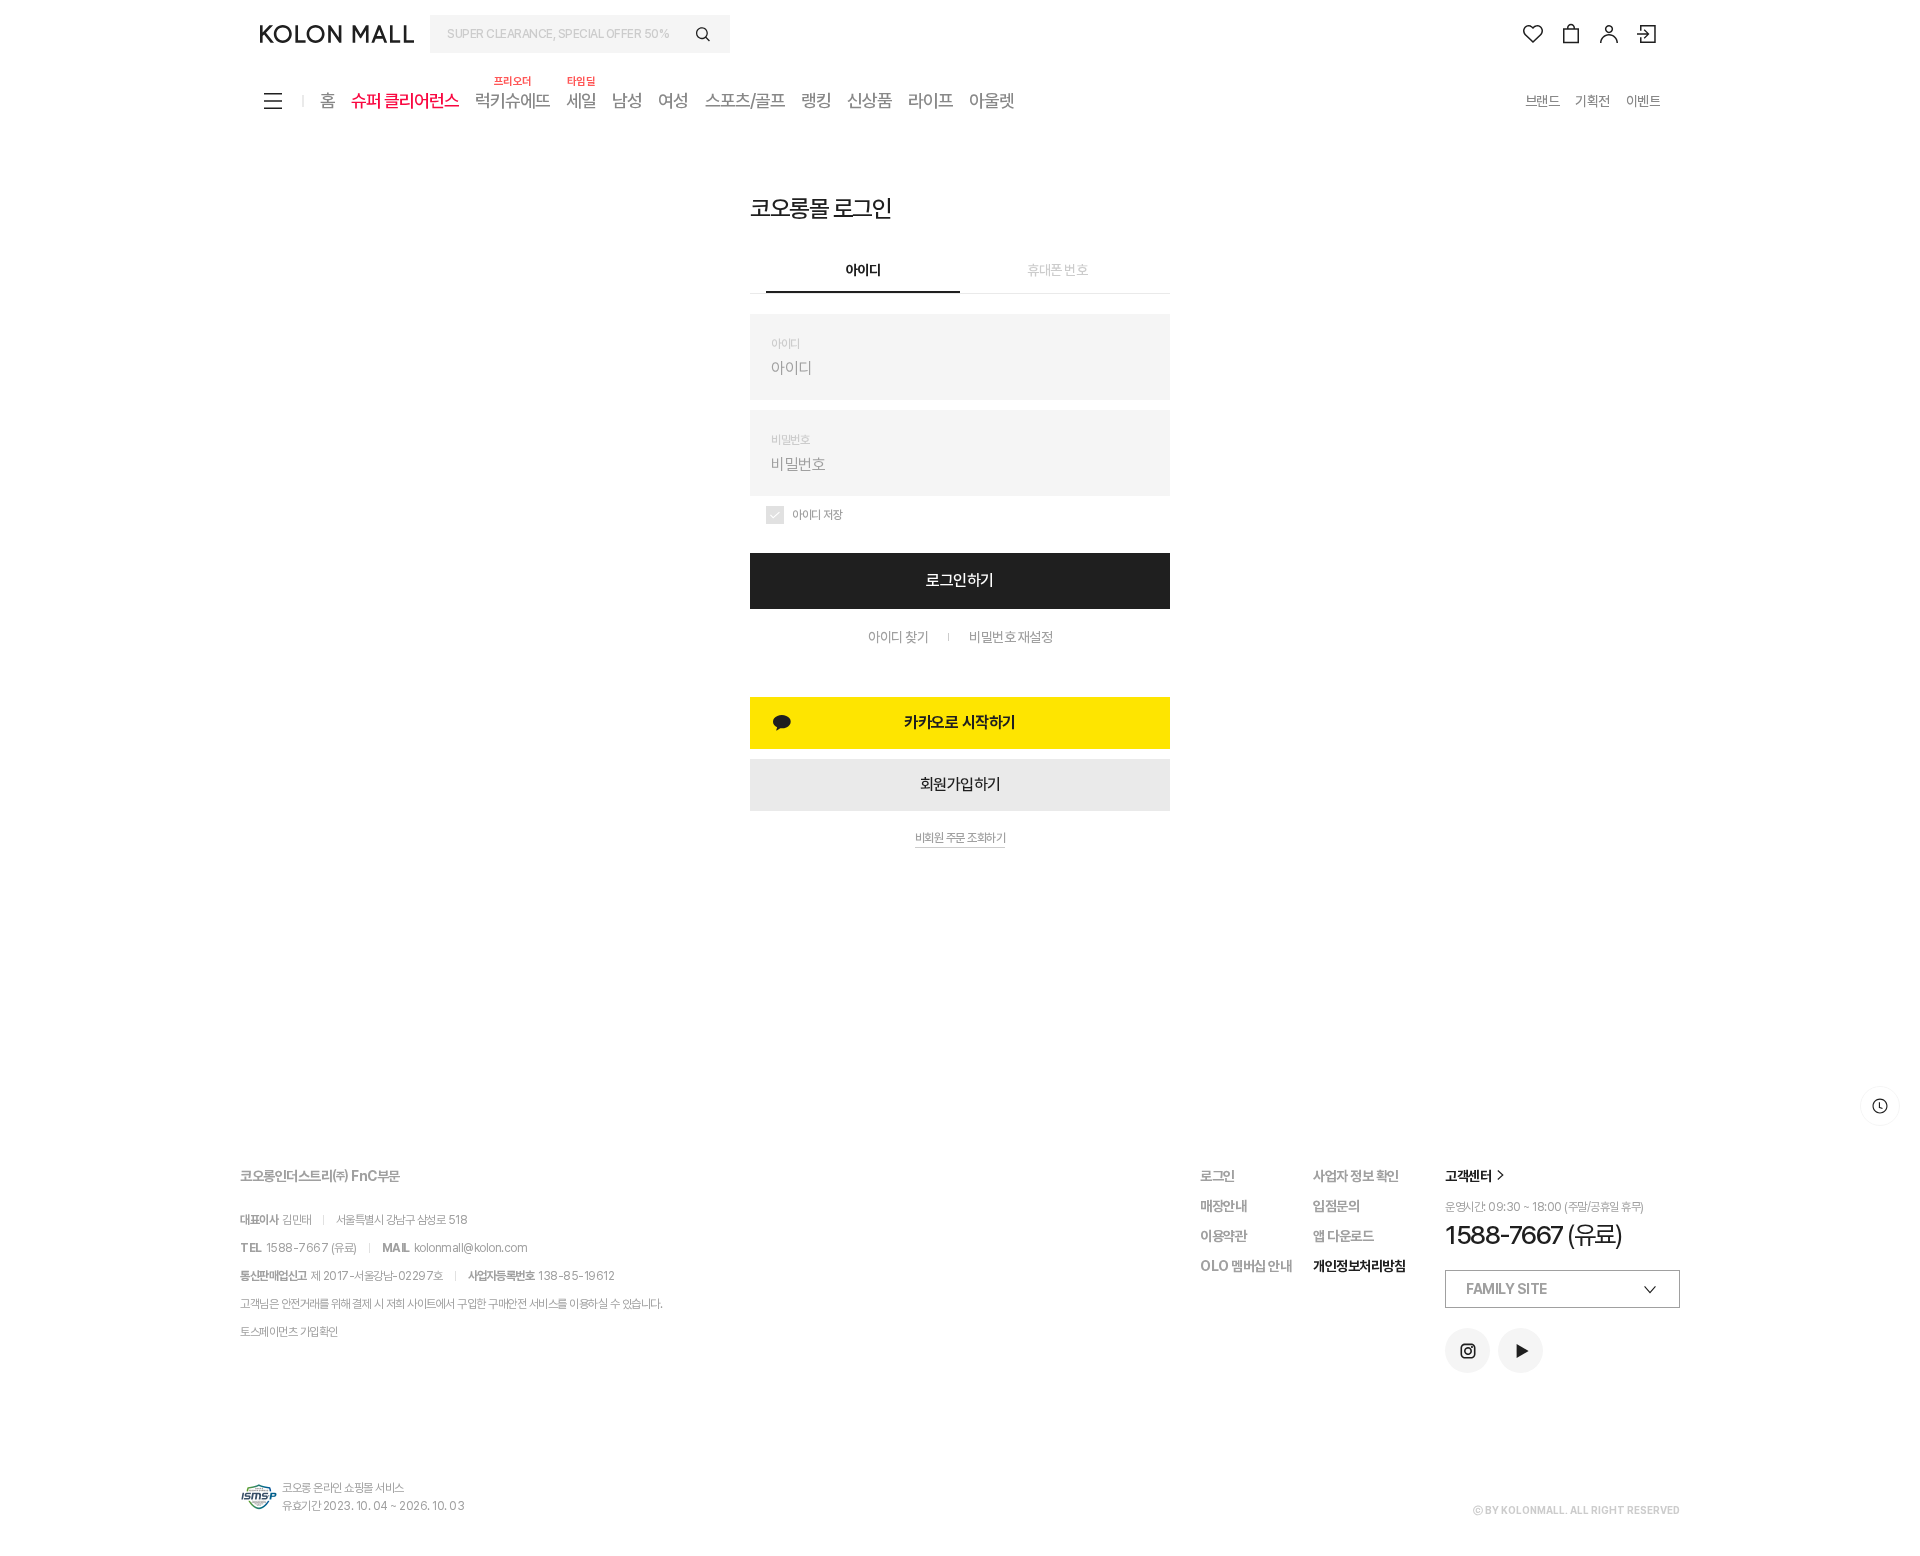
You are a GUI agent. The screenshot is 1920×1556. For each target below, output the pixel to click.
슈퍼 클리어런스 (405, 100)
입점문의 (1336, 1206)
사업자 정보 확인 (1356, 1176)
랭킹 (816, 100)
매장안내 (1223, 1206)
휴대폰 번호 (1057, 270)
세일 (581, 99)
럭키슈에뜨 (512, 99)
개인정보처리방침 (1359, 1266)
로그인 (1217, 1176)
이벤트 (1643, 101)
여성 (673, 100)
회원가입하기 (960, 784)
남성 (627, 100)
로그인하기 (960, 580)
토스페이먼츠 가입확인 (289, 1332)
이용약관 (1223, 1236)
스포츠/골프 (745, 100)
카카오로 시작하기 (960, 722)
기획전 (1592, 101)
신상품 (869, 100)
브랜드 (1542, 101)
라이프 (930, 100)
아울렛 (991, 100)
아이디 (863, 270)
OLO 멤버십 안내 (1245, 1266)
